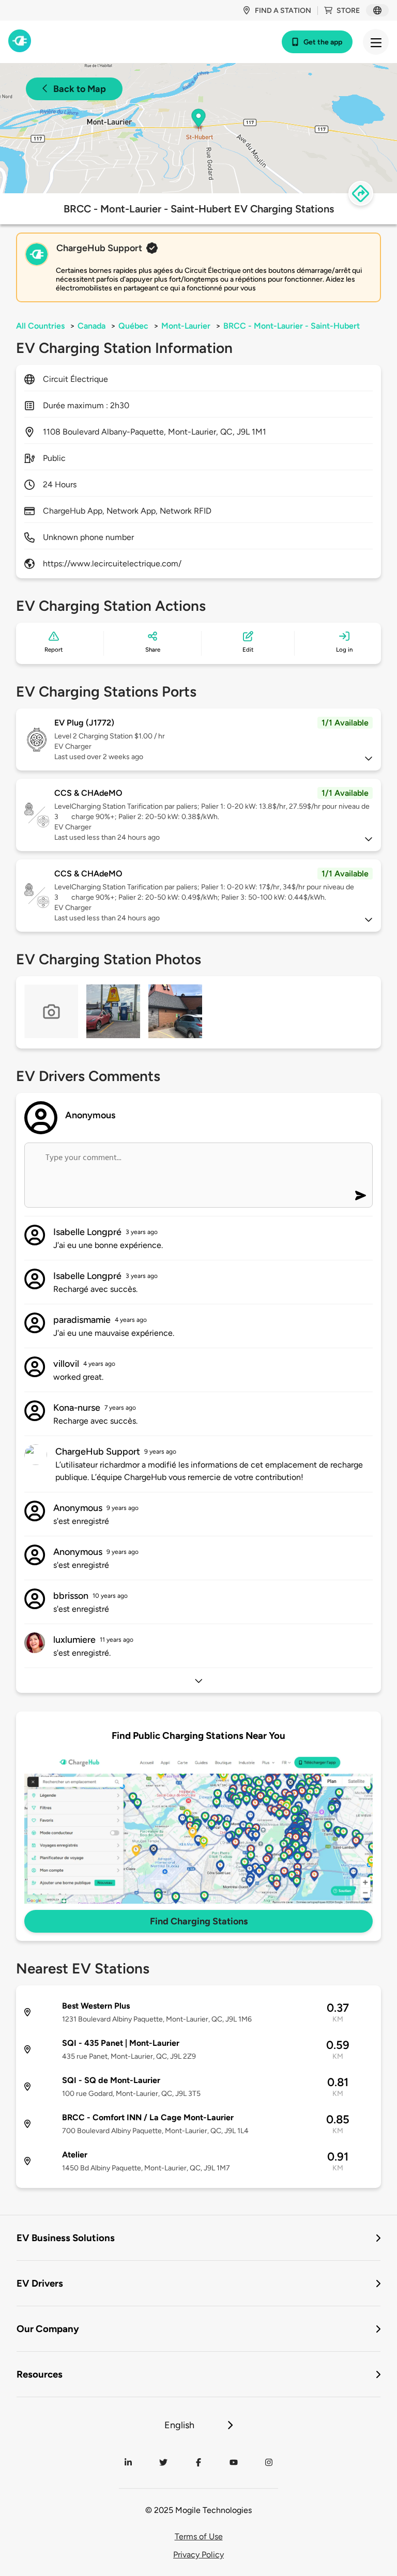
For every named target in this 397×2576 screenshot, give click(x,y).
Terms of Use (199, 2536)
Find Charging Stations (199, 1921)
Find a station (283, 11)
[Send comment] (361, 1196)
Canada (91, 326)
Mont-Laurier (186, 326)
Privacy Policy (198, 2555)
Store (348, 11)
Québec (133, 326)
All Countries (40, 326)
